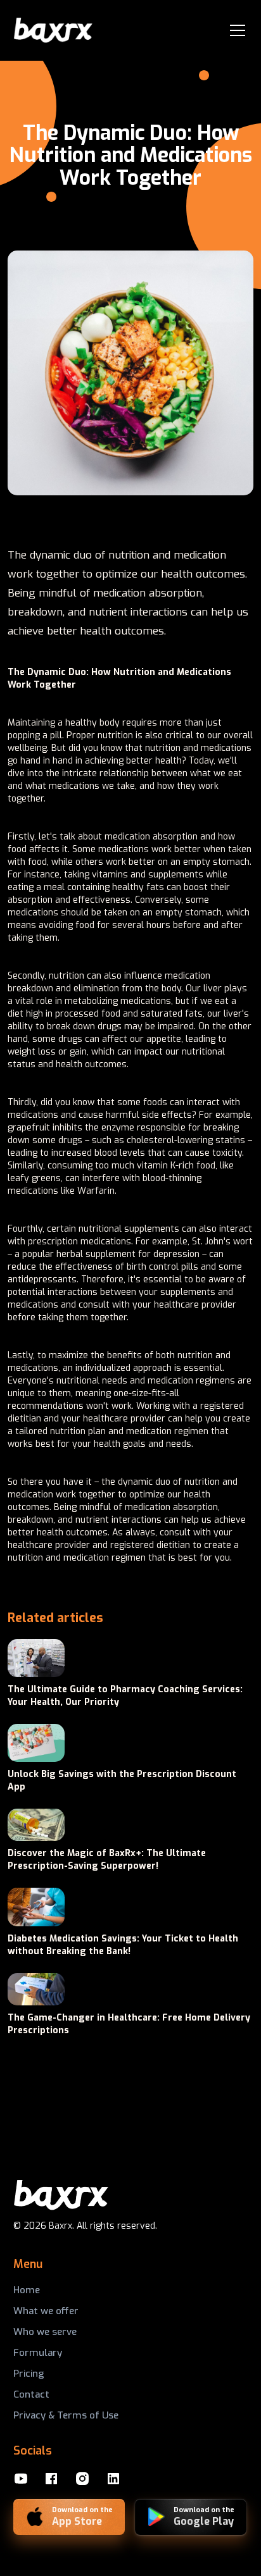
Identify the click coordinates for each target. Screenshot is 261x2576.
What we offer (46, 2311)
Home (27, 2290)
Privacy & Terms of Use (66, 2415)
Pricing (29, 2374)
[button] (235, 30)
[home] (53, 31)
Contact (31, 2394)
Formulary (38, 2353)
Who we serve (45, 2332)
